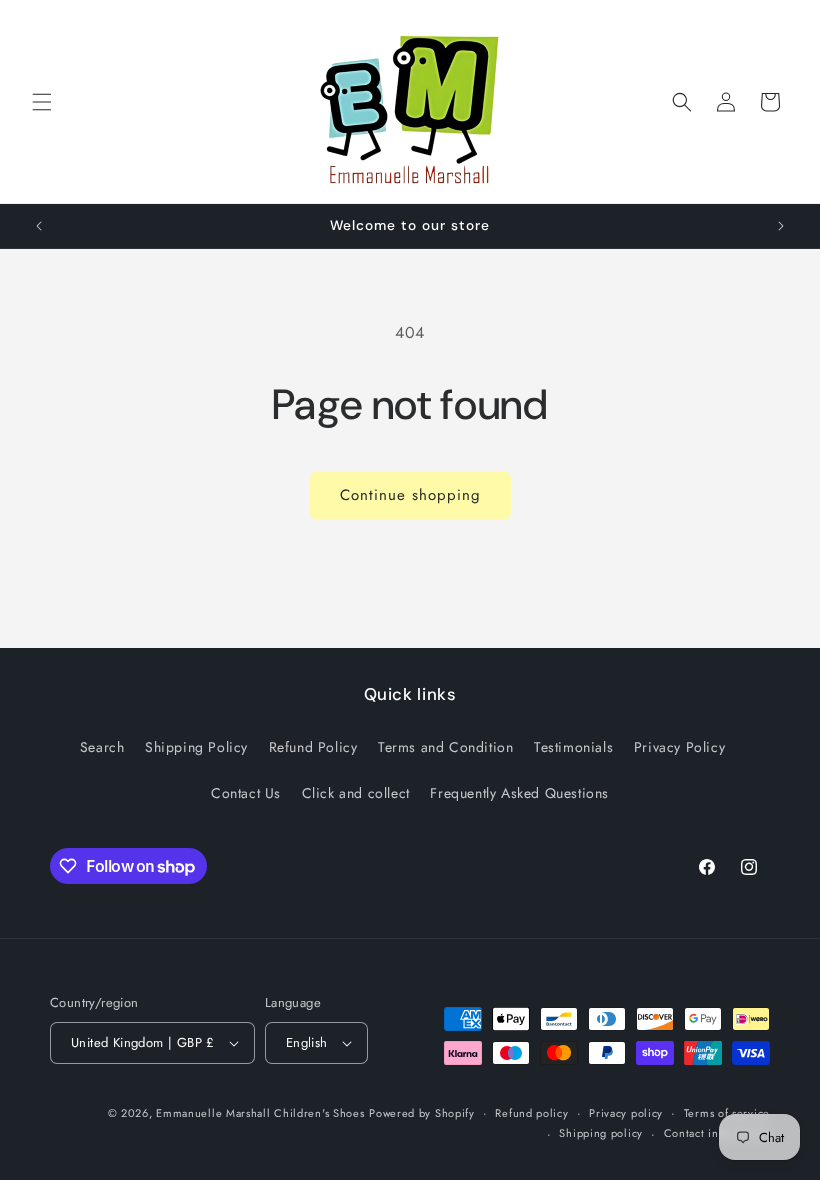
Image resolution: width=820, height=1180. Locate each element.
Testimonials (573, 747)
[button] (42, 102)
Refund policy (531, 1113)
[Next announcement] (781, 226)
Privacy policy (626, 1113)
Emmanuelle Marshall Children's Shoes (260, 1113)
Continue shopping (410, 495)
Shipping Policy (196, 747)
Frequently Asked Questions (519, 793)
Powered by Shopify (422, 1113)
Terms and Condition (445, 747)
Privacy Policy (679, 747)
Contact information (717, 1133)
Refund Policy (313, 747)
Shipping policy (601, 1133)
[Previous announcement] (39, 226)
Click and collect (356, 793)
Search (102, 747)
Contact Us (246, 793)
